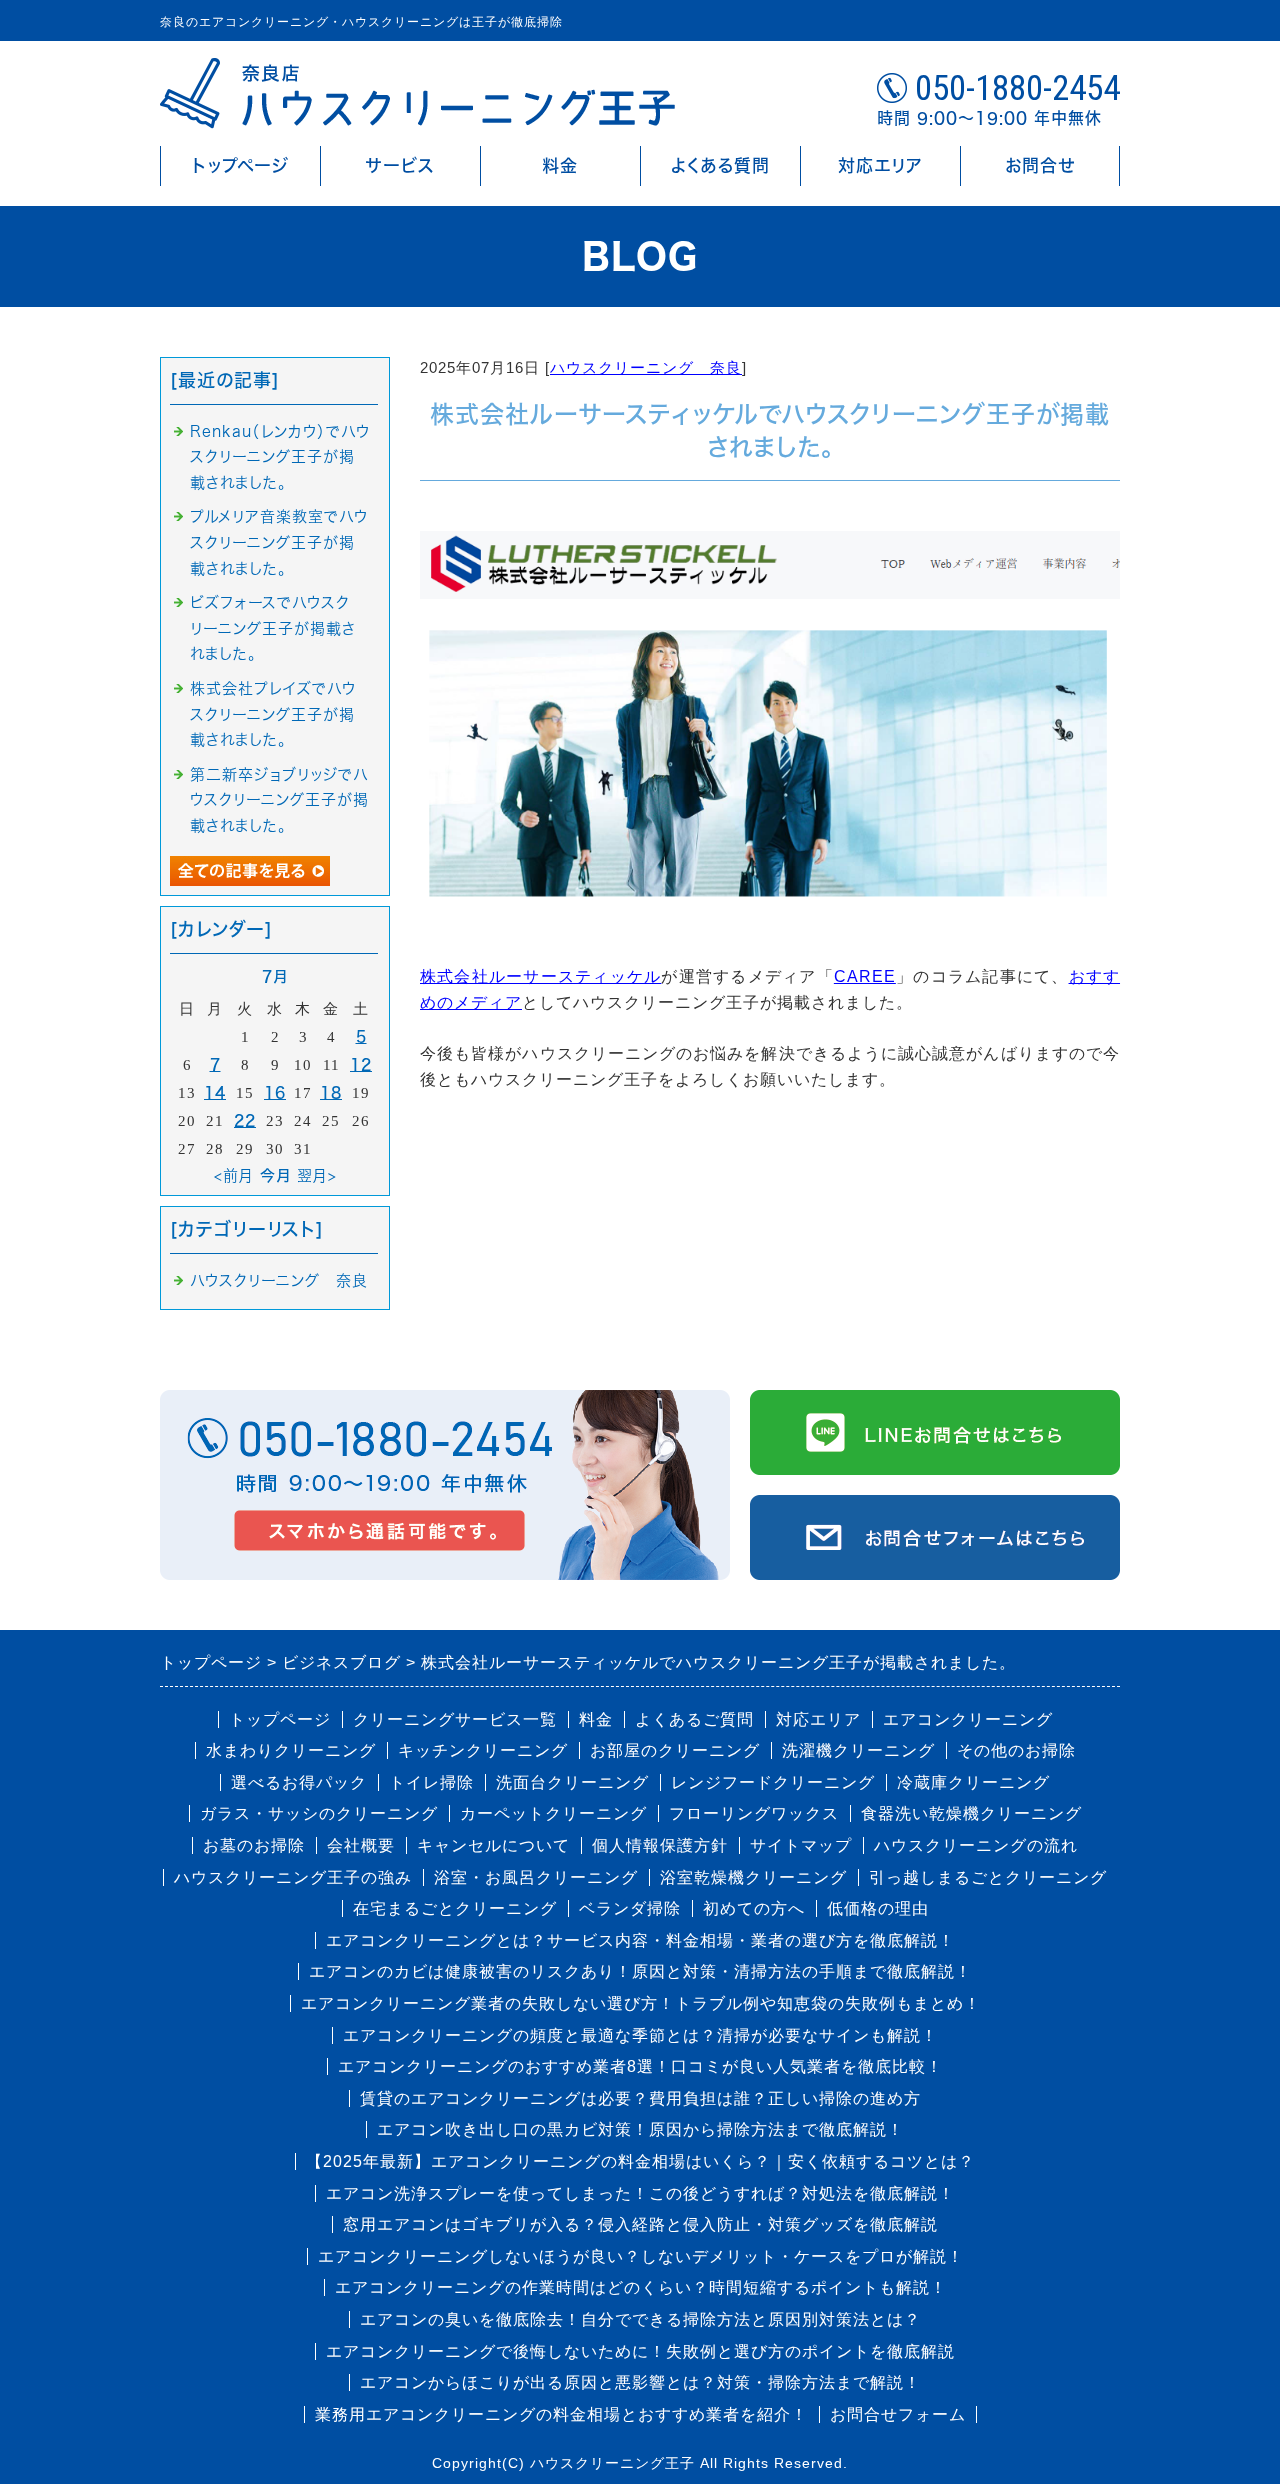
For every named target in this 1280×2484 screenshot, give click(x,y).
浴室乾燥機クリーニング (753, 1877)
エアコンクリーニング (968, 1719)
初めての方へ (754, 1908)
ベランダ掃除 (630, 1908)
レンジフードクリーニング (773, 1782)
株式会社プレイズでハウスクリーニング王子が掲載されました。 (273, 714)
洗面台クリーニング (572, 1782)
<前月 (234, 1175)
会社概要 (361, 1845)
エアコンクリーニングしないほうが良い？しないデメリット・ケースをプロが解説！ (641, 2256)
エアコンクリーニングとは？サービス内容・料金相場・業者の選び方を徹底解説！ (640, 1940)
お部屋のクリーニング (675, 1750)
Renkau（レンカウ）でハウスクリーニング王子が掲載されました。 (280, 457)
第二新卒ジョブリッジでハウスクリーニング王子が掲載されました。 (279, 800)
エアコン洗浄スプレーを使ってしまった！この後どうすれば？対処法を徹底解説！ (640, 2193)
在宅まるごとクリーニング (455, 1908)
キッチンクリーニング (483, 1750)
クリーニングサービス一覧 (455, 1719)
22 (245, 1120)
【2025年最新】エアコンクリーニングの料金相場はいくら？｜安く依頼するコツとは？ (640, 2161)
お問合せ (1040, 165)
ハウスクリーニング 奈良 (646, 367)
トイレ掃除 (431, 1782)
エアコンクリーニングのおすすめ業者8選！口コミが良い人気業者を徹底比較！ (640, 2066)
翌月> (317, 1175)
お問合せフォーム (898, 2414)
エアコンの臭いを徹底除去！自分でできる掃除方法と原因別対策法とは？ (640, 2319)
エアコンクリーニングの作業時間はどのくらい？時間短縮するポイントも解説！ (641, 2287)
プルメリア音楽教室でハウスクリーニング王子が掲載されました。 (279, 542)
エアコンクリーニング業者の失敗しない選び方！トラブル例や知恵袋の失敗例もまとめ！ (641, 2003)
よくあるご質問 (694, 1719)
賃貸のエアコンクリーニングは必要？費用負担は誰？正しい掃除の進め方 (640, 2098)
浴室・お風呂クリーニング (536, 1877)
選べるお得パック (299, 1782)
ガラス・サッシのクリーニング (319, 1813)
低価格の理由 (878, 1908)
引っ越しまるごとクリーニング (988, 1877)
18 (331, 1092)
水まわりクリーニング (291, 1750)
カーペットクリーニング (553, 1813)
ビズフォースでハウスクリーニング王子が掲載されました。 (273, 628)
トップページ (240, 165)
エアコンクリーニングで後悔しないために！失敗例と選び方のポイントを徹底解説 (640, 2351)
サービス (400, 165)
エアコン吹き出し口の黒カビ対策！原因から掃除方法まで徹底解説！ (640, 2129)
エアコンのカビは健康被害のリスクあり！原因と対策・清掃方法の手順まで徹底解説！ (640, 1971)
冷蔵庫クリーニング (973, 1782)
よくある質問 (720, 165)
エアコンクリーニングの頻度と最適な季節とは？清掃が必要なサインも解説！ (640, 2035)
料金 (560, 165)
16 (275, 1092)
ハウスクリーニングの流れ (976, 1845)
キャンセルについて (493, 1845)
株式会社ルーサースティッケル (540, 976)
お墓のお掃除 (254, 1845)
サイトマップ (801, 1845)
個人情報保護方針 (660, 1845)
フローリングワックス (754, 1813)
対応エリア (880, 165)
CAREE (865, 976)
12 (361, 1064)
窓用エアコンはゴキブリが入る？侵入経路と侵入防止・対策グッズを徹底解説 (640, 2224)
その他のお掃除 (1016, 1750)
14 (215, 1092)
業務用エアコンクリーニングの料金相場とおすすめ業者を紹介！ (561, 2414)
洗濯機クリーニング (858, 1750)
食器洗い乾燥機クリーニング (971, 1813)
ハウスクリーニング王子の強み (293, 1877)
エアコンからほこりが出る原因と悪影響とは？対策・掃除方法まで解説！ (640, 2382)
